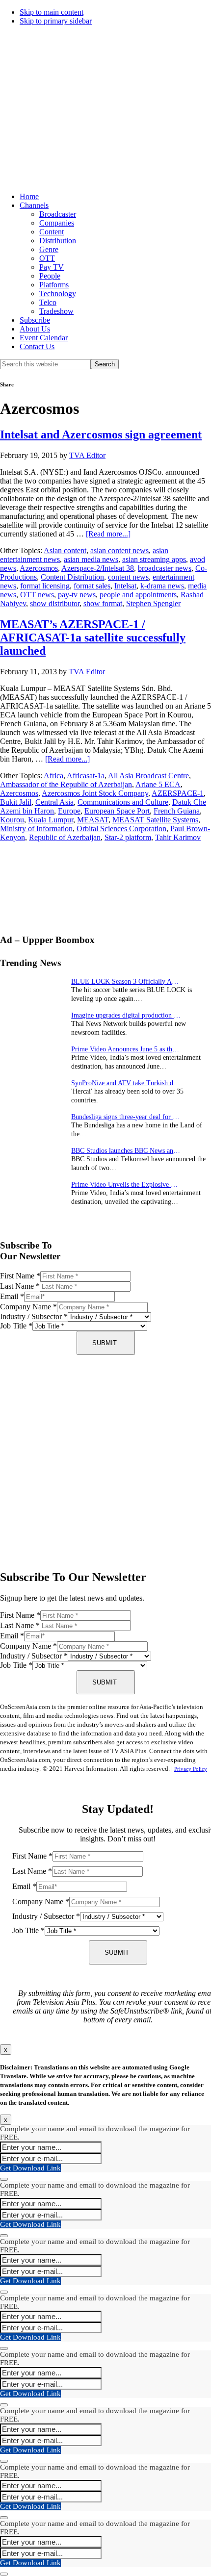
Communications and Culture (123, 802)
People (50, 276)
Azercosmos (39, 568)
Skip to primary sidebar (56, 21)
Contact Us (37, 346)
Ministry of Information (36, 829)
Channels (34, 205)
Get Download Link (30, 2168)
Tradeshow (56, 311)
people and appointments (138, 595)
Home (29, 196)
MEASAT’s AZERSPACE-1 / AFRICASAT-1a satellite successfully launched (93, 638)
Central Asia (54, 802)
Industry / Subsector (34, 1316)
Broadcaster (58, 214)
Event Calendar (44, 338)
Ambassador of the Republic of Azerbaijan (66, 784)
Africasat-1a (86, 776)
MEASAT (93, 820)
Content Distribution (72, 577)
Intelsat (125, 586)
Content (52, 232)
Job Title (16, 1326)
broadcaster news (165, 568)
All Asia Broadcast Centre (148, 776)
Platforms (54, 285)
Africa (53, 776)
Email (12, 1296)
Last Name (20, 1286)
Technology (58, 293)
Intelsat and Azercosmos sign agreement (101, 434)
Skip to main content (52, 12)
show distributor (55, 603)
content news (128, 577)
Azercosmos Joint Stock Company (95, 793)
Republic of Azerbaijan (65, 837)
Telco (48, 302)
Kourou (12, 820)
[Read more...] (108, 534)
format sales (92, 586)
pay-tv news (77, 595)
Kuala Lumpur (51, 820)
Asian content (65, 550)
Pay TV (52, 267)
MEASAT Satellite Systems (155, 820)
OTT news (37, 595)
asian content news (119, 550)
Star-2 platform (128, 837)
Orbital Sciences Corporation (121, 829)
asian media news (91, 559)
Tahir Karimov (178, 837)
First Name (20, 1276)
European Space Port (117, 811)
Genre (49, 249)
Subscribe (35, 320)
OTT (47, 258)
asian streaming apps (154, 559)
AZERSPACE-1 (178, 793)
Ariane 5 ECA (158, 784)
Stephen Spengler (153, 603)
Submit (105, 1343)
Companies (57, 223)
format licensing (45, 586)
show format (103, 603)
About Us (35, 329)
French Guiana (177, 811)
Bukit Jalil (16, 802)
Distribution (58, 241)
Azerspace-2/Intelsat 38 (98, 568)
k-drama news (162, 586)
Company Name (28, 1307)
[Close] (4, 2179)
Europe (69, 811)
